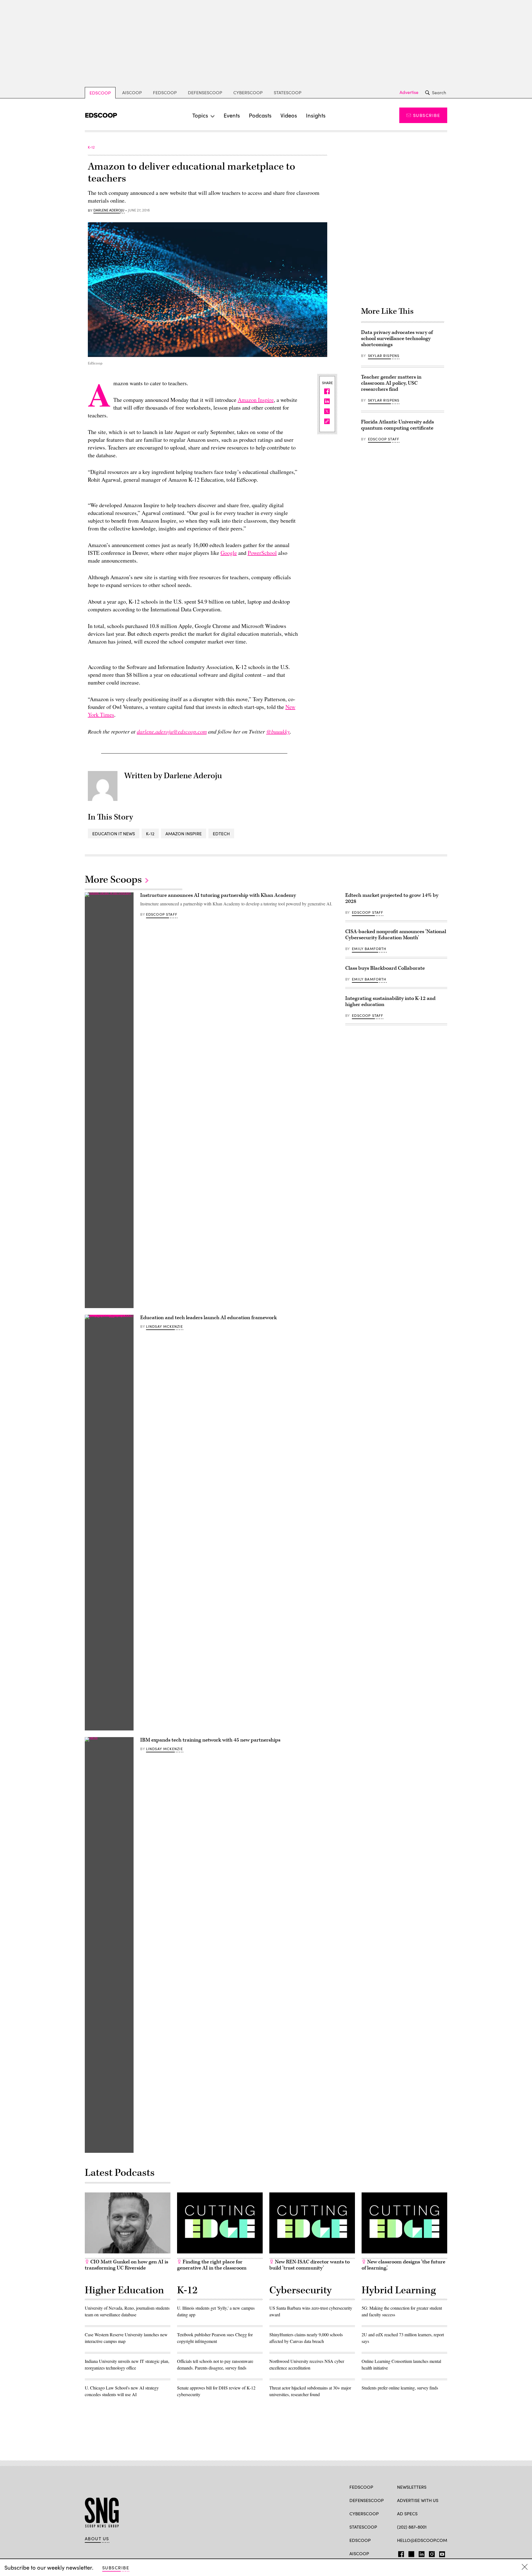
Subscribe (427, 115)
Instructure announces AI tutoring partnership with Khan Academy (218, 895)
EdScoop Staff (384, 439)
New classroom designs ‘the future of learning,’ (403, 2265)
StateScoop (288, 92)
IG (430, 2553)
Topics (200, 115)
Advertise (409, 92)
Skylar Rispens (384, 356)
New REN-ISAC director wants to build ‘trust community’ (310, 2265)
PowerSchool (262, 553)
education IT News (114, 833)
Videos (289, 115)
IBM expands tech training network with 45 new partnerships (210, 1740)
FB (400, 2553)
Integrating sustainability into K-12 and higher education (390, 1001)
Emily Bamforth (369, 949)
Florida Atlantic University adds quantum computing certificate (397, 425)
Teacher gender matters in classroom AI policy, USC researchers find (391, 383)
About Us (97, 2539)
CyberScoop (248, 92)
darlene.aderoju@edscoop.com (172, 731)
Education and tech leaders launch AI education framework (209, 1318)
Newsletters (412, 2487)
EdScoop (100, 93)
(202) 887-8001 (412, 2527)
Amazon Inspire (256, 400)
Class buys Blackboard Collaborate (385, 968)
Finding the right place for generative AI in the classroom (212, 2265)
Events (232, 115)
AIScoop (132, 92)
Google (229, 553)
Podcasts (260, 115)
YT (441, 2553)
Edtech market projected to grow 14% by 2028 (392, 898)
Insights (316, 115)
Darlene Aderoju (109, 210)
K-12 (150, 833)
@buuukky (278, 731)
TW (410, 2553)
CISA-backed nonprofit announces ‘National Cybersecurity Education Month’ (396, 935)
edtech (221, 833)
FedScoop (165, 92)
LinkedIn (422, 2553)
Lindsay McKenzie (165, 1326)
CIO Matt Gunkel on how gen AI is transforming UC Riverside (126, 2265)
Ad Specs (407, 2514)
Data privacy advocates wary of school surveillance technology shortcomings (397, 339)
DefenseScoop (205, 92)
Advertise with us (418, 2500)
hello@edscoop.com (422, 2540)
